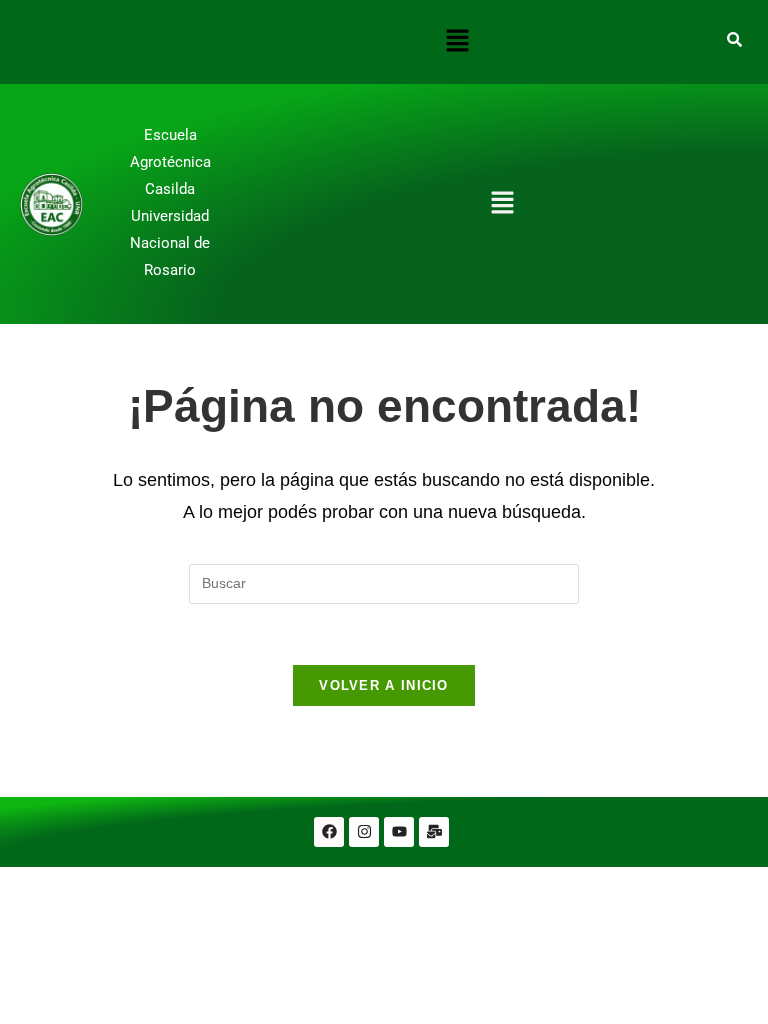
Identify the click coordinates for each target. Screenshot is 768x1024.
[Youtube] (399, 832)
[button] (457, 42)
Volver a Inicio (384, 685)
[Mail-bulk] (434, 832)
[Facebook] (329, 832)
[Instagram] (364, 832)
